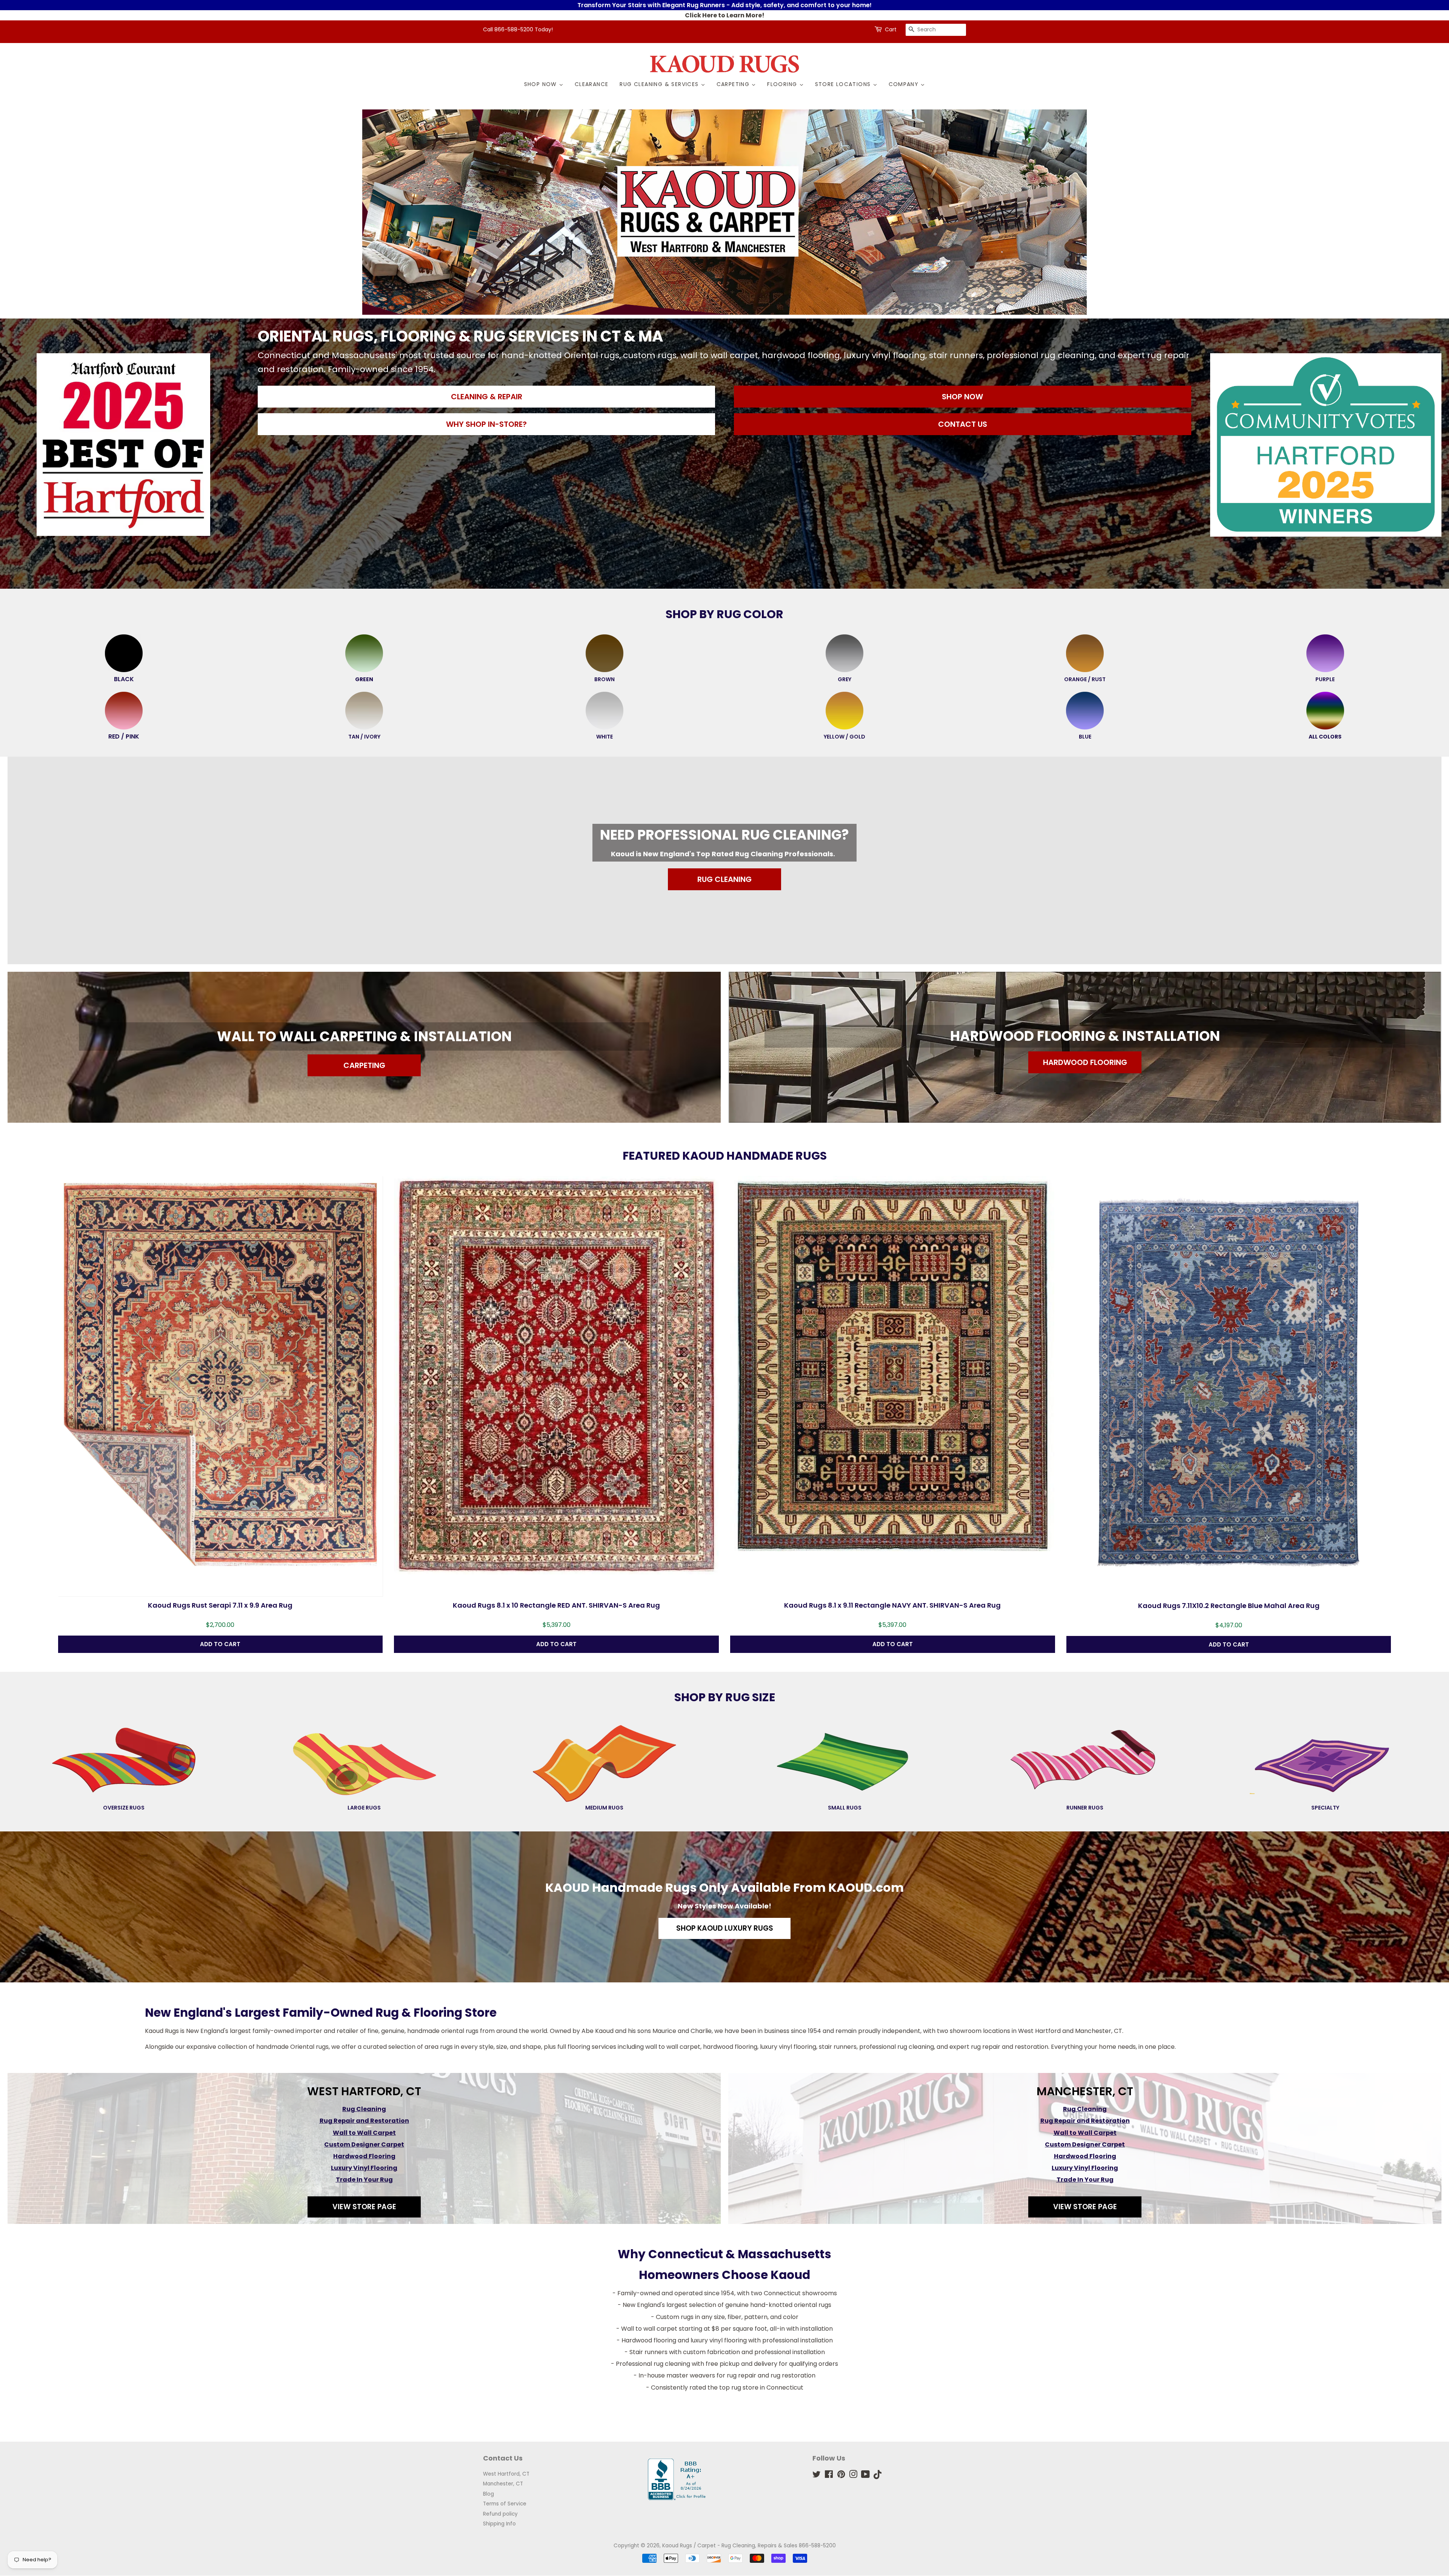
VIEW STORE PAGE (364, 2207)
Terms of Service (505, 2504)
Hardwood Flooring (364, 2156)
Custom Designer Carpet (364, 2144)
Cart (891, 29)
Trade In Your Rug (364, 2180)
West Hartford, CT (506, 2474)
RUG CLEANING (724, 879)
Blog (488, 2494)
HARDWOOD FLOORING (1085, 1062)
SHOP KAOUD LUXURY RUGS (725, 1928)
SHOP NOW (962, 397)
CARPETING (364, 1065)
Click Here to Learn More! (725, 15)
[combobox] (936, 30)
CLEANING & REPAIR (487, 397)
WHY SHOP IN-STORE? (486, 424)
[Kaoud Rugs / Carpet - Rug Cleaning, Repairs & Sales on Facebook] (829, 2476)
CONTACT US (963, 424)
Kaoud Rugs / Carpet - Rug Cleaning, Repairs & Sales (730, 2546)
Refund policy (500, 2514)
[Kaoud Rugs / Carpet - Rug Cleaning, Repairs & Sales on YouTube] (865, 2476)
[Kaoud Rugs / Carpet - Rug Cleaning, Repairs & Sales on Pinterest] (841, 2476)
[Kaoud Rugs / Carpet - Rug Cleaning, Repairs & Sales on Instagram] (853, 2476)
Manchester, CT (503, 2484)
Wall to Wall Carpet (364, 2133)
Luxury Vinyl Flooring (364, 2168)
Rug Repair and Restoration (364, 2121)
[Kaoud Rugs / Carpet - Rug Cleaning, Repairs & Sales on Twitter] (817, 2476)
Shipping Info (499, 2524)
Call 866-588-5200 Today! (518, 29)
